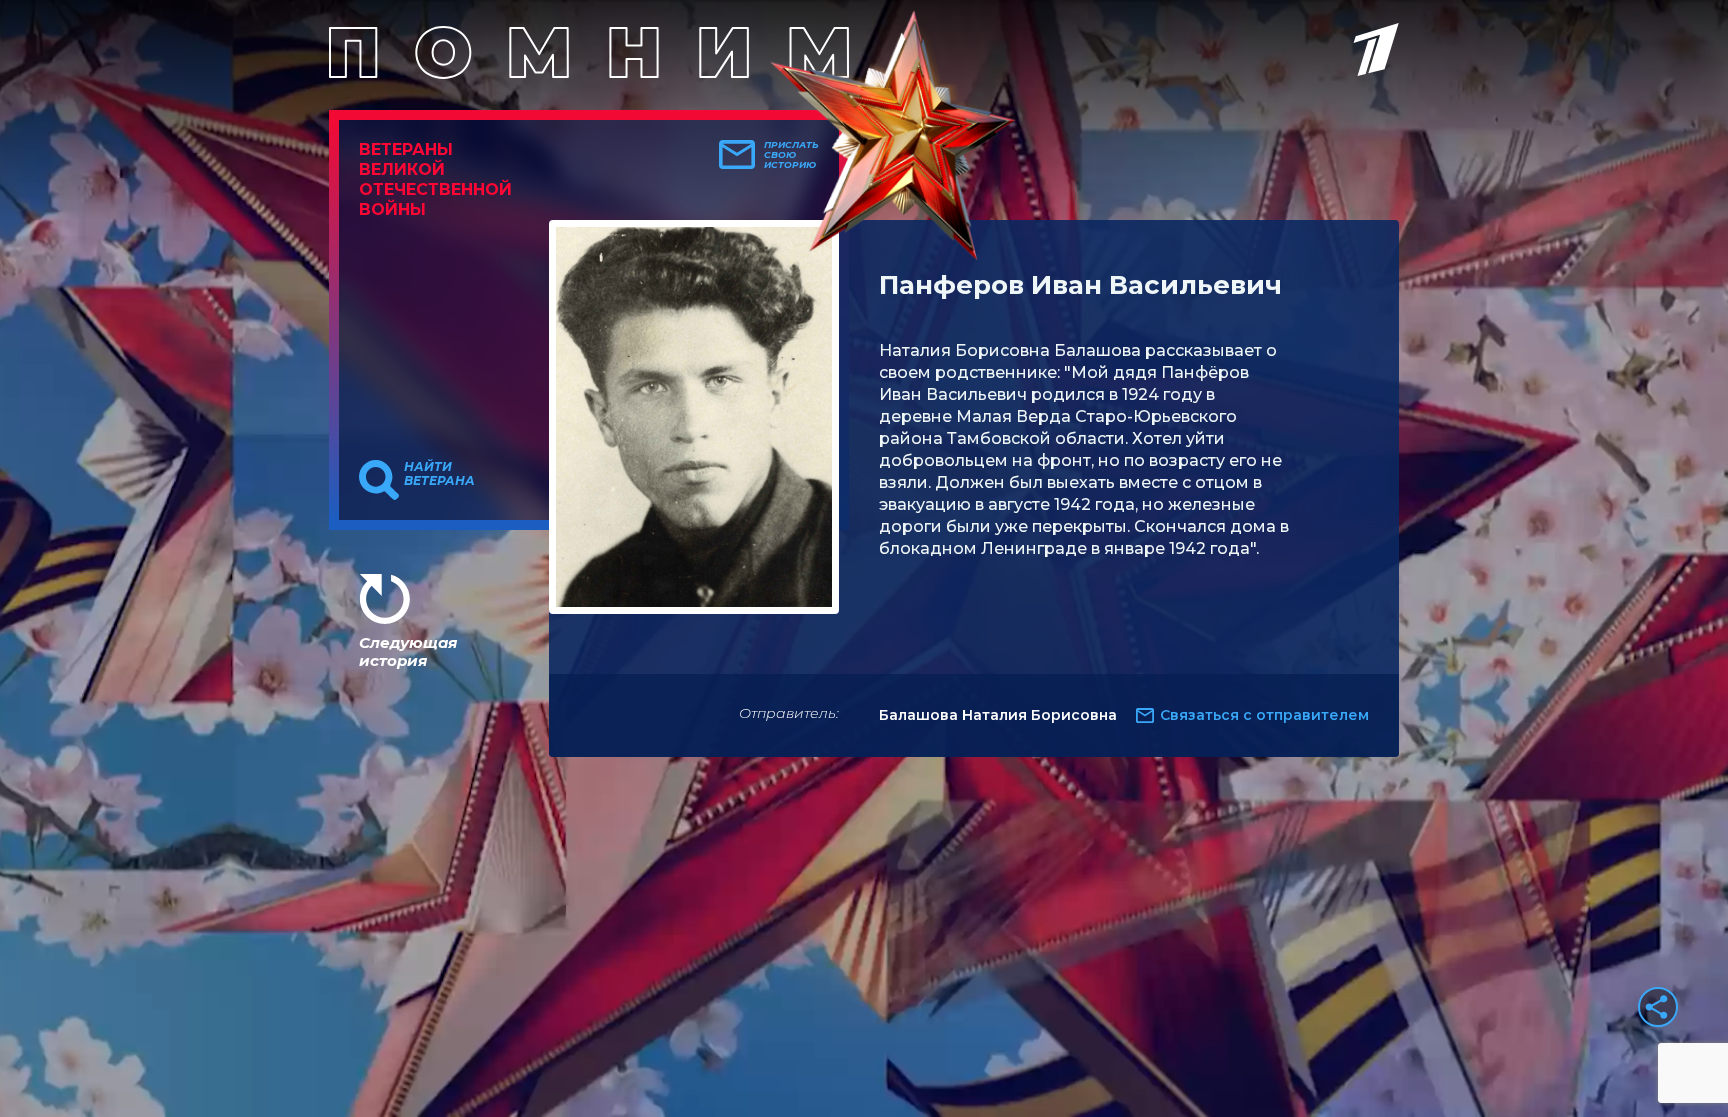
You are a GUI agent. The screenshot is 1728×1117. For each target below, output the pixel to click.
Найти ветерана (439, 474)
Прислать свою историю (791, 155)
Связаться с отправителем (1264, 715)
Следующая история (408, 651)
